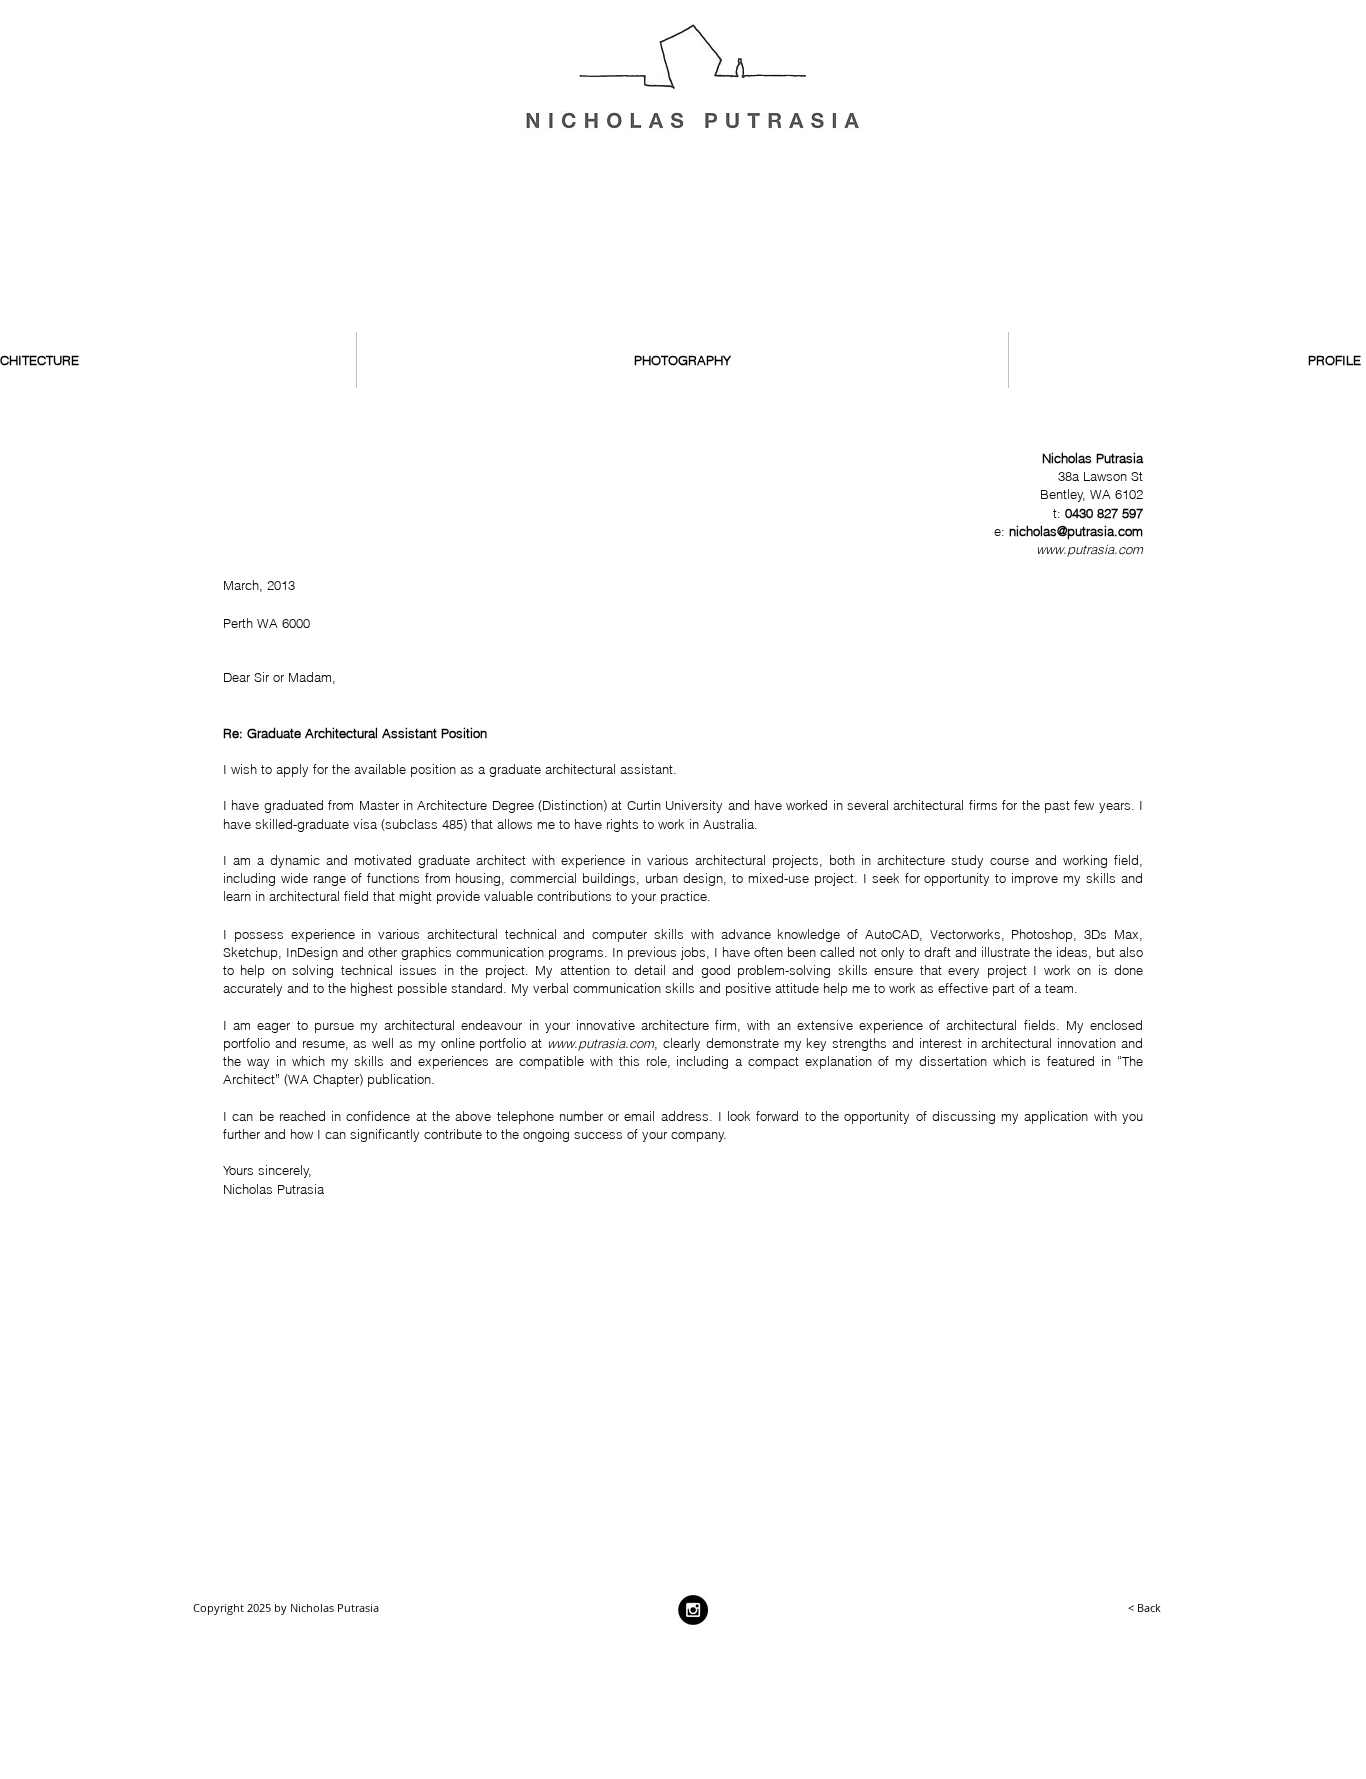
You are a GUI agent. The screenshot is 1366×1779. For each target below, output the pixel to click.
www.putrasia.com (1089, 549)
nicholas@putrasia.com (1076, 531)
